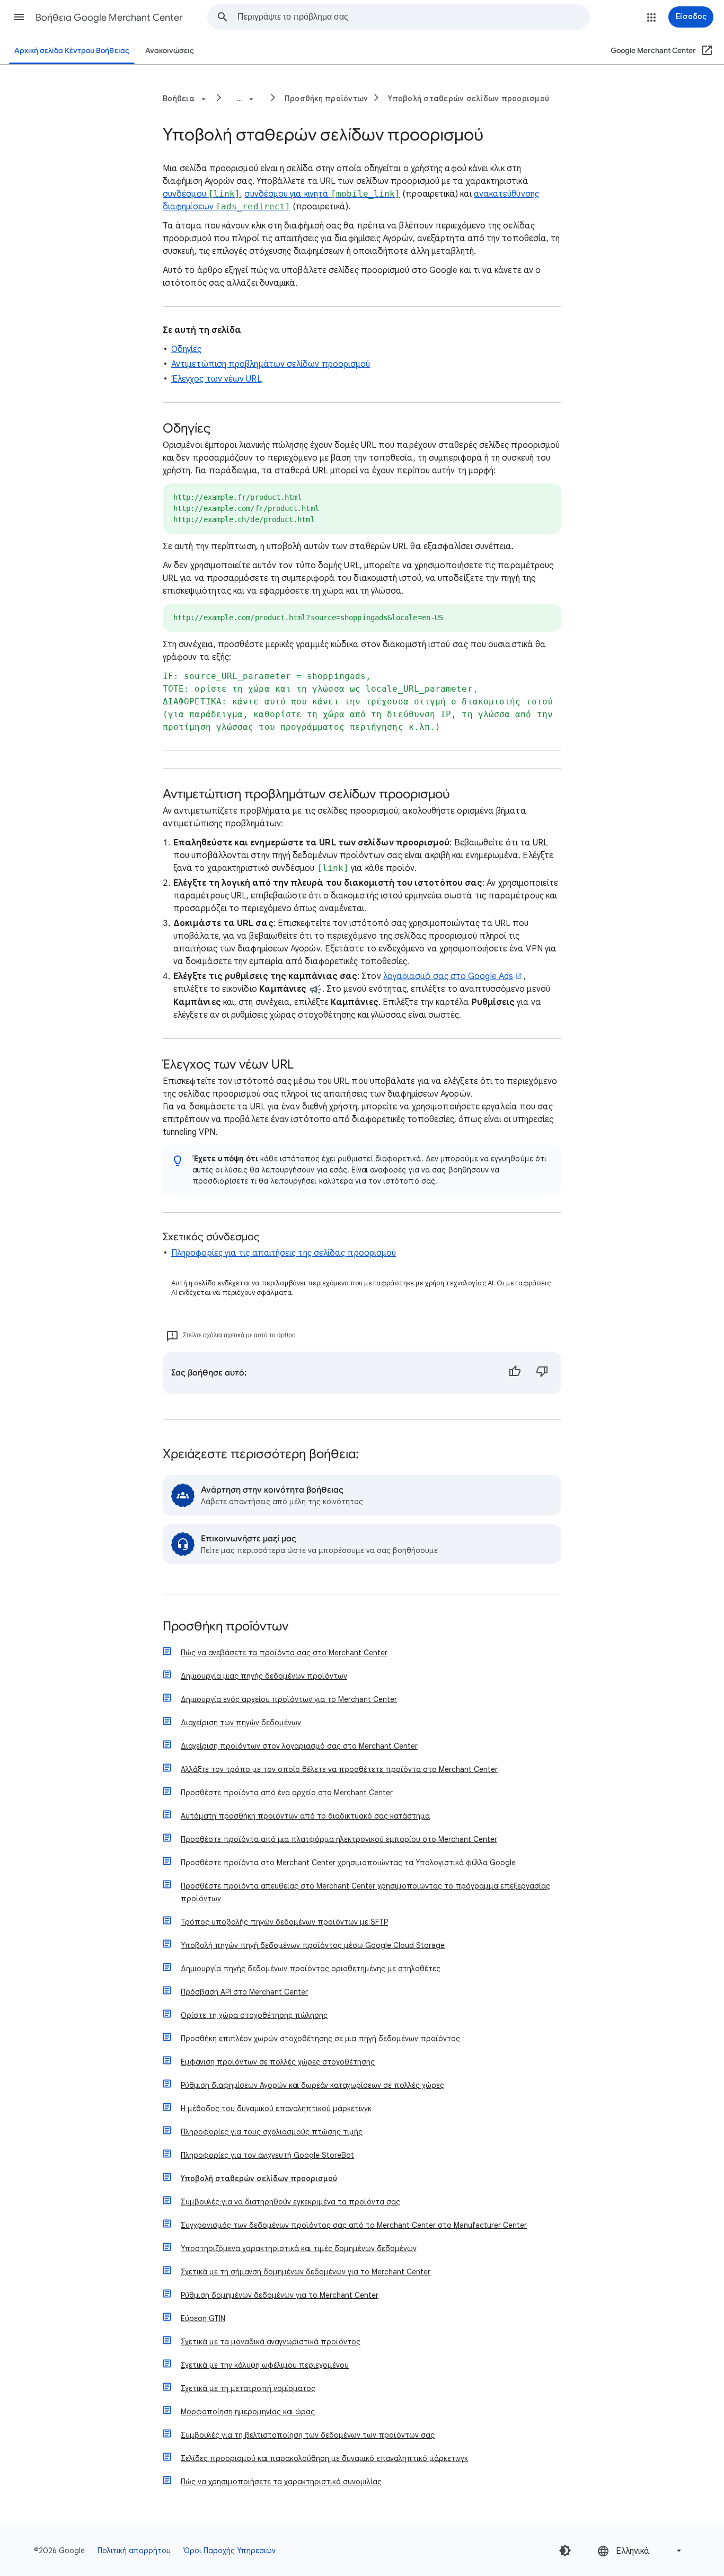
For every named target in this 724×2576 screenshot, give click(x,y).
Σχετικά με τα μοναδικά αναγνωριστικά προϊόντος (271, 2342)
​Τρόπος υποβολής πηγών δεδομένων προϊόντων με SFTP (284, 1922)
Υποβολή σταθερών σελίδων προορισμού (469, 99)
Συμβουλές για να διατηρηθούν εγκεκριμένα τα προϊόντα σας (290, 2202)
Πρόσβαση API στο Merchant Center (244, 1992)
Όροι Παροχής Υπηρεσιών (229, 2551)
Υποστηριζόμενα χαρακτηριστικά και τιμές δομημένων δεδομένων (299, 2248)
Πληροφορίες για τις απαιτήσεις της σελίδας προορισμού (284, 1253)
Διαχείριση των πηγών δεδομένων (241, 1723)
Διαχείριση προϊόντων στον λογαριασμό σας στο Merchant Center (299, 1746)
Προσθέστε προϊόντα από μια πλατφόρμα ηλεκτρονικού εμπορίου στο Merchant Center (339, 1839)
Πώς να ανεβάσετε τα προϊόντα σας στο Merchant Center (284, 1653)
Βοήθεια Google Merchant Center (109, 17)
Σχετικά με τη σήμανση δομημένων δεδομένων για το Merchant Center (306, 2272)
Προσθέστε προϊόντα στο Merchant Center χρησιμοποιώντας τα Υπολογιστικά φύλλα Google (348, 1863)
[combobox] (413, 17)
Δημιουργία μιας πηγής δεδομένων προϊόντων (264, 1676)
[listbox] (640, 2551)
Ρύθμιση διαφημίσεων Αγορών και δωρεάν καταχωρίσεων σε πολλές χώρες (312, 2085)
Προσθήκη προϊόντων (326, 99)
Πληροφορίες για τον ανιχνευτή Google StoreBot (267, 2155)
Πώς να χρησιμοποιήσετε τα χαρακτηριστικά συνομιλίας (281, 2482)
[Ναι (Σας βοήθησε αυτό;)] (515, 1373)
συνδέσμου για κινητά (322, 194)
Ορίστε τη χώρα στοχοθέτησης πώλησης (254, 2015)
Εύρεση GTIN (203, 2318)
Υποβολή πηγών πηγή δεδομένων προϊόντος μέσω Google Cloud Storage (313, 1945)
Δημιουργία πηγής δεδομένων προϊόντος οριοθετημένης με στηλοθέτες (311, 1969)
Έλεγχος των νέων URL (217, 379)
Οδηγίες (187, 349)
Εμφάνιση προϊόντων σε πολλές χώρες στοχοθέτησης (278, 2062)
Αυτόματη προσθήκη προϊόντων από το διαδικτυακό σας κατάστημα (305, 1816)
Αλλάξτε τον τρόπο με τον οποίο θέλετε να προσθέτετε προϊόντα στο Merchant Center (339, 1769)
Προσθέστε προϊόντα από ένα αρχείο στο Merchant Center (287, 1793)
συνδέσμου (201, 194)
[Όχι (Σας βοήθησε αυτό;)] (542, 1373)
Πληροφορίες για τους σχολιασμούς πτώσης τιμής (272, 2132)
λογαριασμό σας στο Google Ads (448, 976)
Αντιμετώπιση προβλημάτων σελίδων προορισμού (271, 364)
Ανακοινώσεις (170, 51)
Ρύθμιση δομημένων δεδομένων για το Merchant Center (280, 2295)
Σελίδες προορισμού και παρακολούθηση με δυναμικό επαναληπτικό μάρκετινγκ (324, 2458)
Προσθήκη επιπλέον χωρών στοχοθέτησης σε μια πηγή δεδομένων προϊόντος (320, 2039)
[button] (19, 17)
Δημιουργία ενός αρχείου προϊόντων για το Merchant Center (289, 1699)
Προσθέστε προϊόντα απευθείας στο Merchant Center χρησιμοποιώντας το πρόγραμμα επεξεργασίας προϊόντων (365, 1892)
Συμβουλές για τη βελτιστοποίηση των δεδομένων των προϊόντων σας (308, 2435)
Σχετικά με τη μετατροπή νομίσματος (248, 2388)
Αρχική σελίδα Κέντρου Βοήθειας (72, 51)
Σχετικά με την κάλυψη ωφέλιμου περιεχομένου (265, 2365)
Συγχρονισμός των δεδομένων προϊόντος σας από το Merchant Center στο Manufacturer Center (354, 2225)
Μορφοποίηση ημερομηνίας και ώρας (248, 2412)
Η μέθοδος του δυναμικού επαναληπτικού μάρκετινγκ (276, 2109)
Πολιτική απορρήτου (134, 2551)
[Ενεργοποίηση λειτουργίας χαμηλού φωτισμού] (565, 2551)
